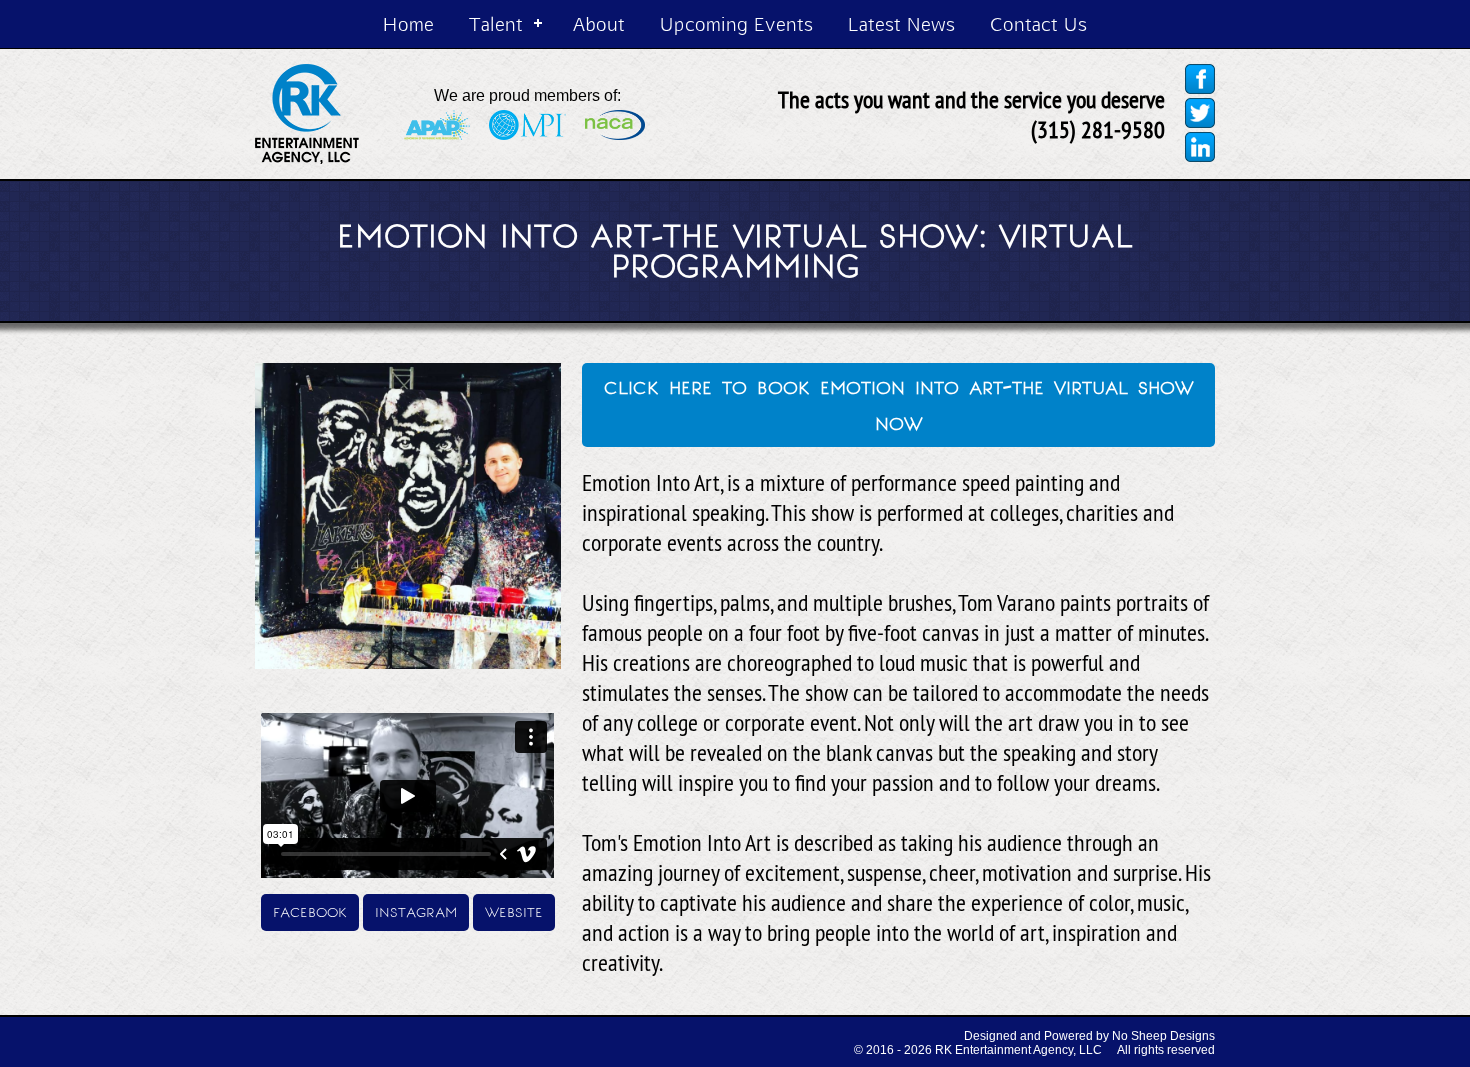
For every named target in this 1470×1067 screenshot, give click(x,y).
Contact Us (1038, 23)
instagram (416, 910)
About (599, 23)
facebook (310, 910)
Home (408, 23)
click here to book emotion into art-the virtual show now (899, 403)
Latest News (901, 23)
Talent (496, 23)
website (514, 910)
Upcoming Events (736, 23)
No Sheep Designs (1163, 1036)
